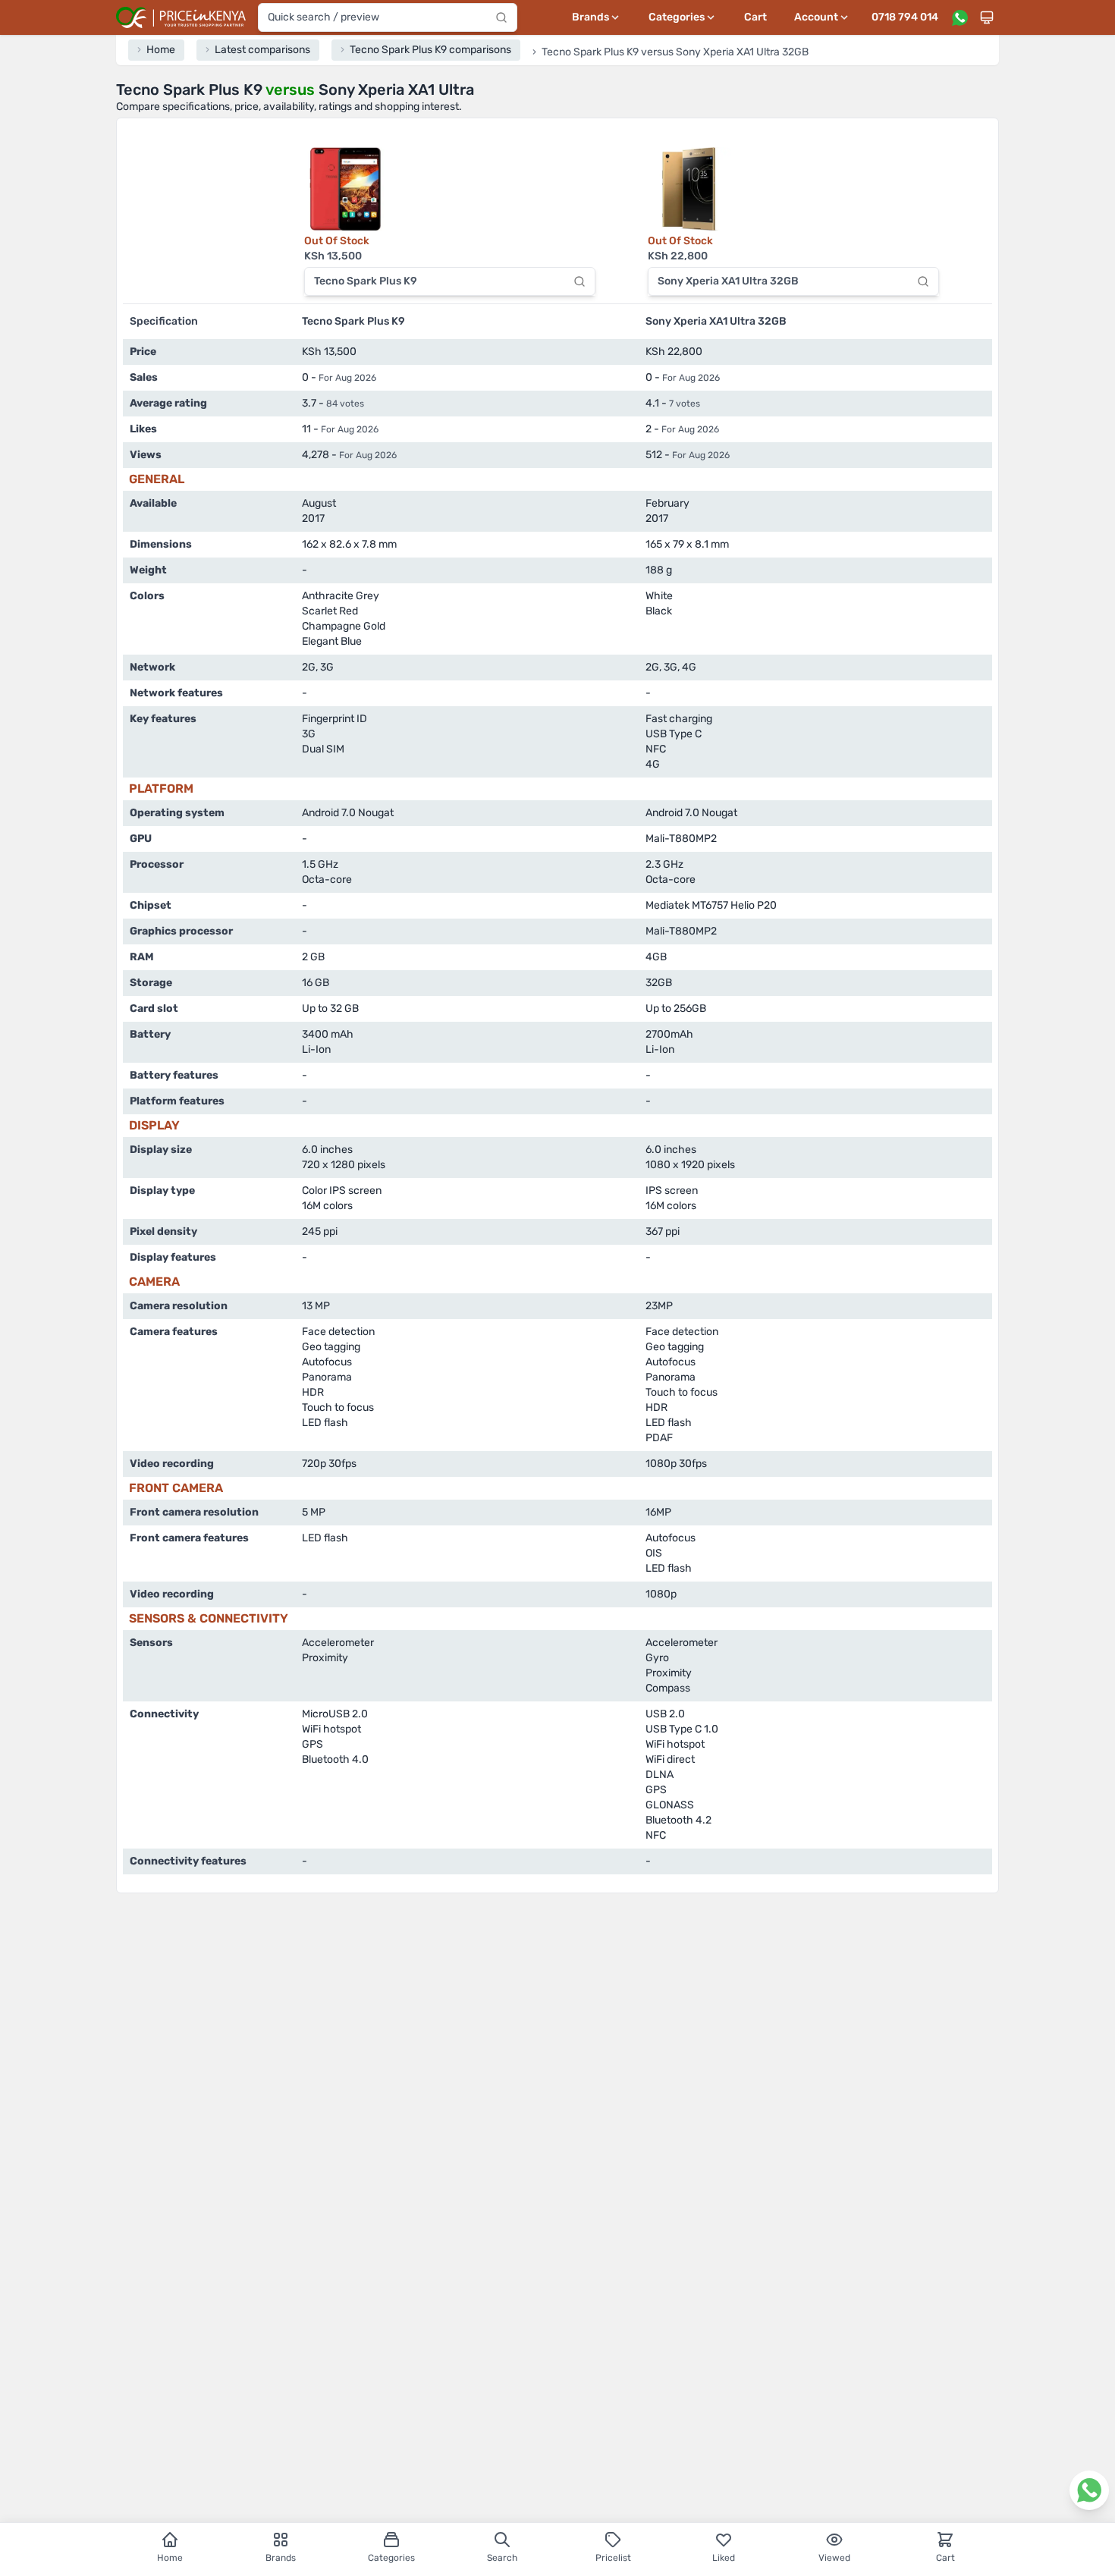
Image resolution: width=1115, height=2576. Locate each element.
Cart (755, 17)
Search (502, 2558)
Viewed (834, 2558)
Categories (391, 2558)
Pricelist (613, 2558)
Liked (724, 2558)
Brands (281, 2558)
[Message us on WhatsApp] (960, 17)
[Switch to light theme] (987, 17)
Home (170, 2558)
